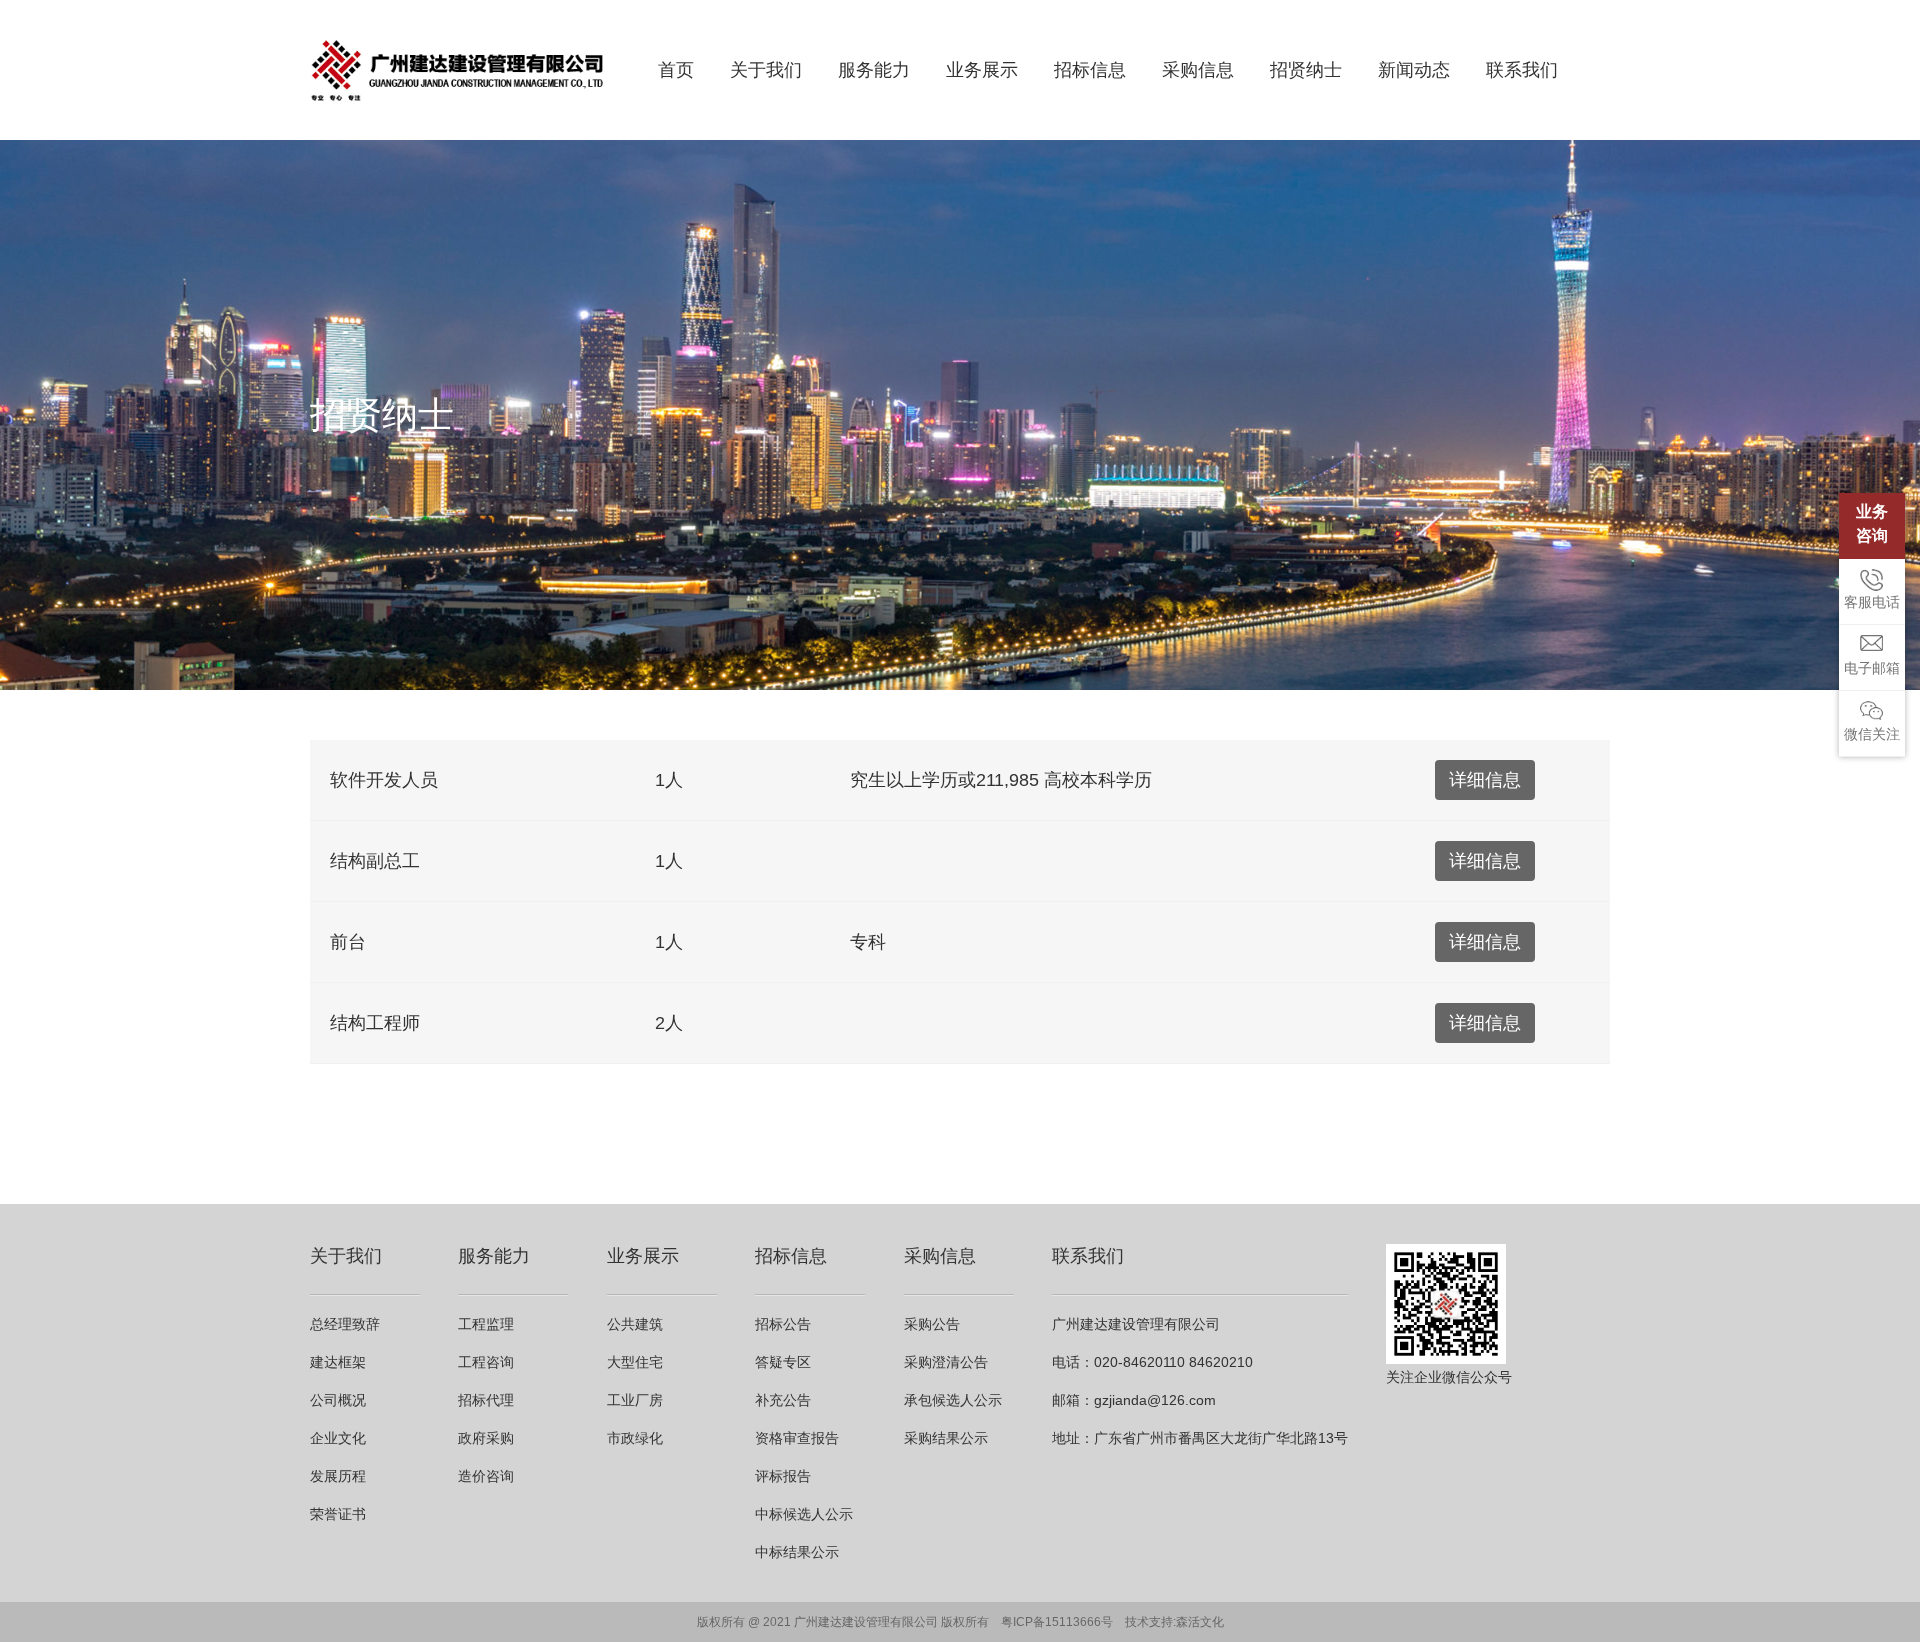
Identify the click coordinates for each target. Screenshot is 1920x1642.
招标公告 (783, 1324)
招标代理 (486, 1400)
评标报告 (783, 1476)
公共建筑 (635, 1324)
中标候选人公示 (804, 1514)
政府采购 (486, 1438)
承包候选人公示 (953, 1400)
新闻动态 (1414, 70)
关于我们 (766, 70)
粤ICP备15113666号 (1057, 1622)
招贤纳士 (1306, 70)
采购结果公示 (946, 1438)
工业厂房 (635, 1400)
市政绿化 (635, 1438)
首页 (676, 70)
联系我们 (1522, 70)
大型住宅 (635, 1362)
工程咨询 (486, 1362)
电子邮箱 (1872, 668)
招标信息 (1090, 70)
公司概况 (338, 1400)
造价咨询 (486, 1476)
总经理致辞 (345, 1324)
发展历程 (338, 1476)
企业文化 (338, 1438)
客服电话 (1872, 602)
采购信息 (1198, 70)
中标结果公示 (797, 1552)
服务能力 (874, 70)
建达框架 (338, 1362)
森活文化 (1200, 1622)
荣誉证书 (338, 1514)
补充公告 (783, 1400)
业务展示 (982, 70)
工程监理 (486, 1324)
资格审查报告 (797, 1438)
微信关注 (1872, 734)
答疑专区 (783, 1362)
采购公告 (932, 1324)
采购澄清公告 (946, 1362)
